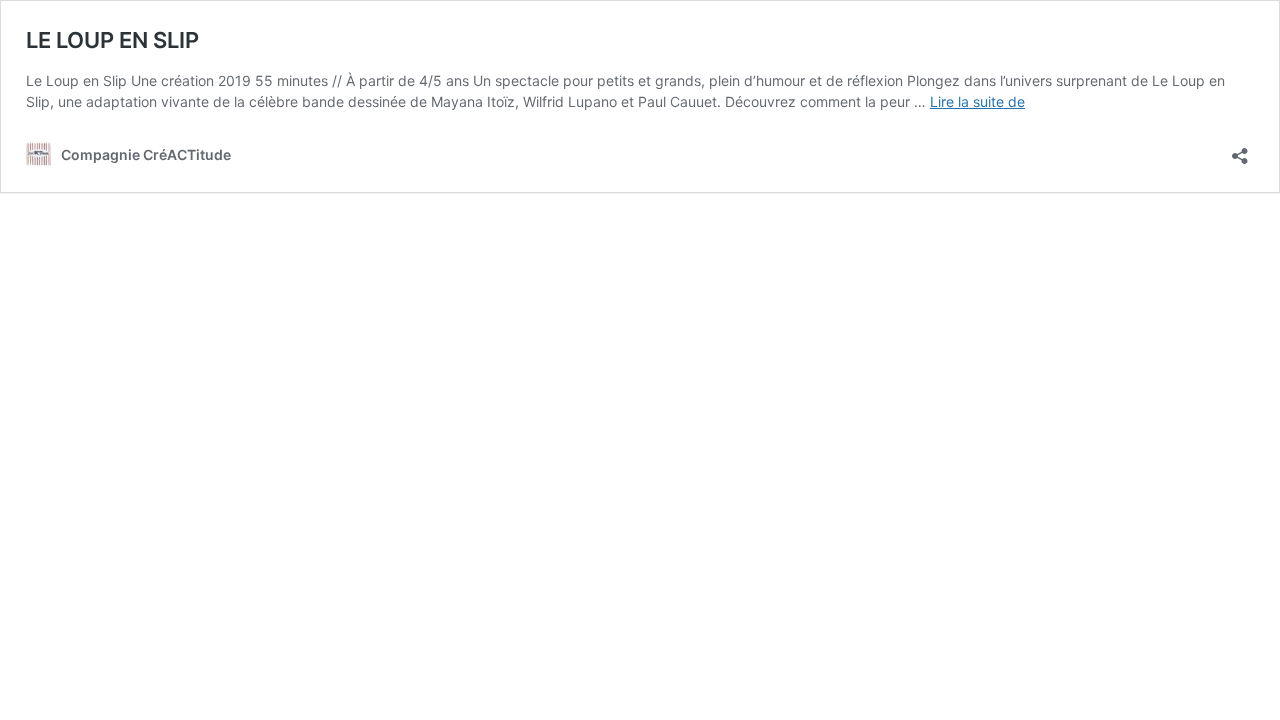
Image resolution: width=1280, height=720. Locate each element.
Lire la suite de (977, 101)
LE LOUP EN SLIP (112, 40)
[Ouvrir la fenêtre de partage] (1240, 149)
